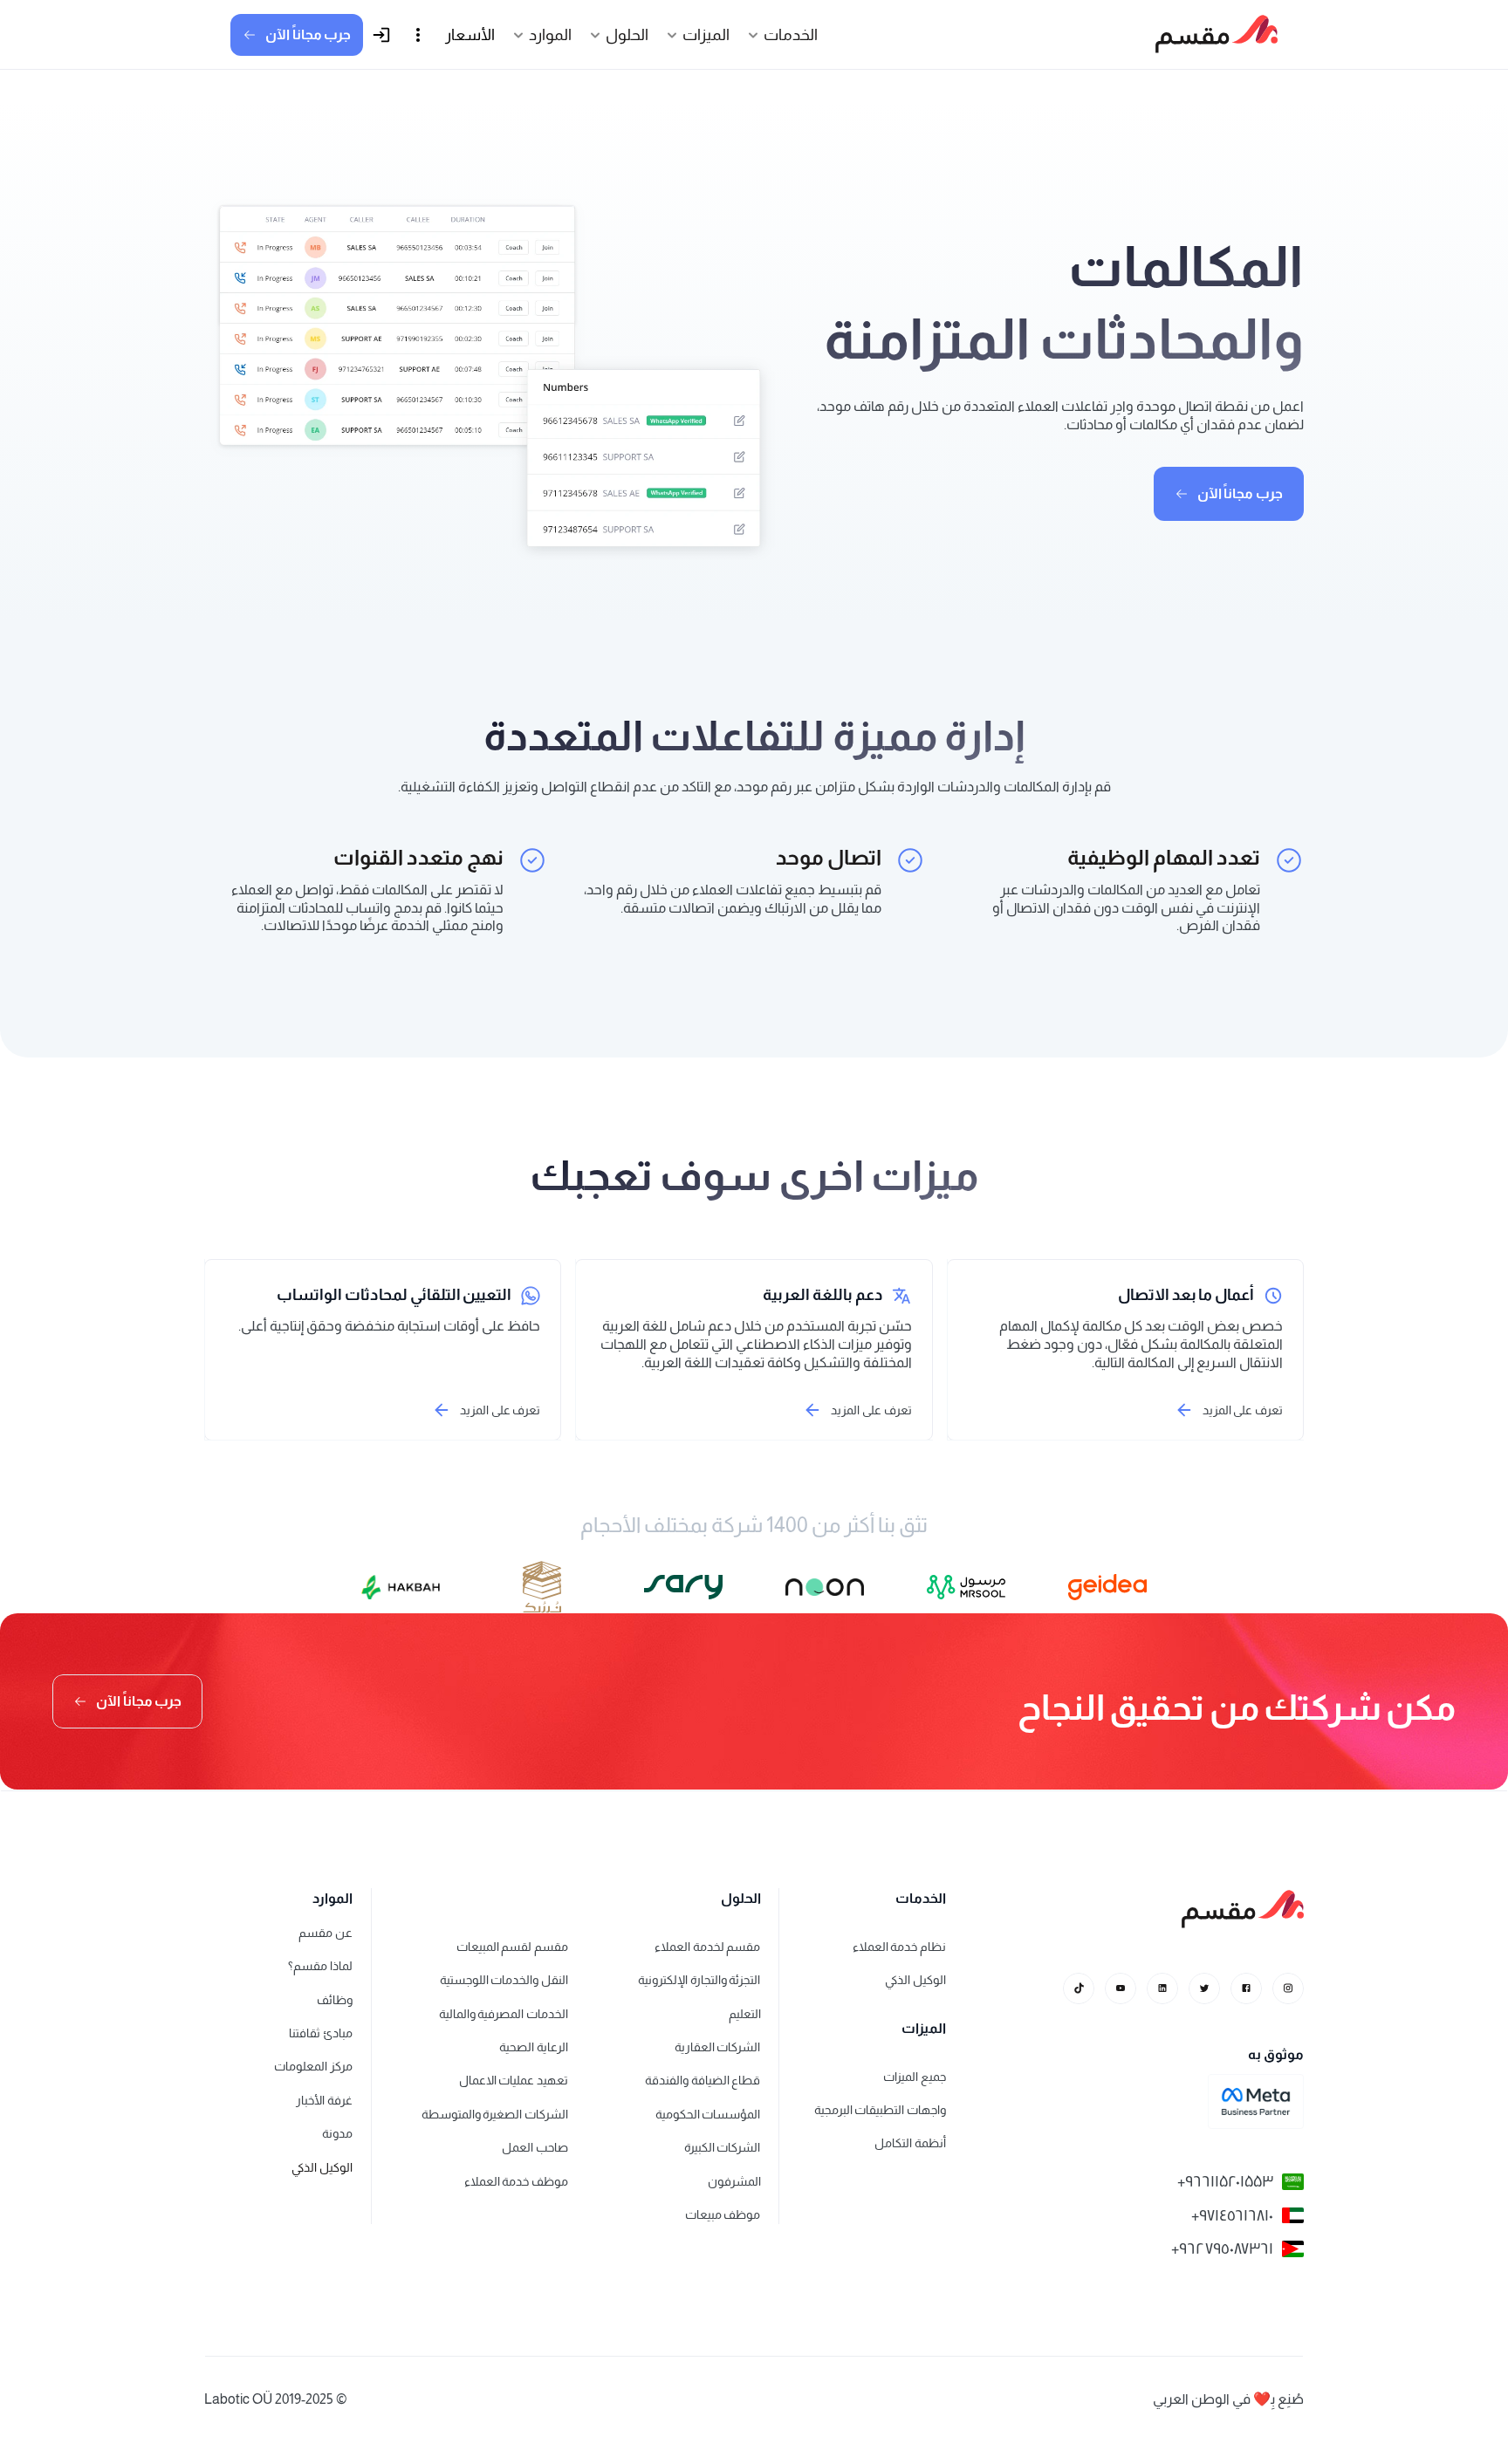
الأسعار (470, 35)
